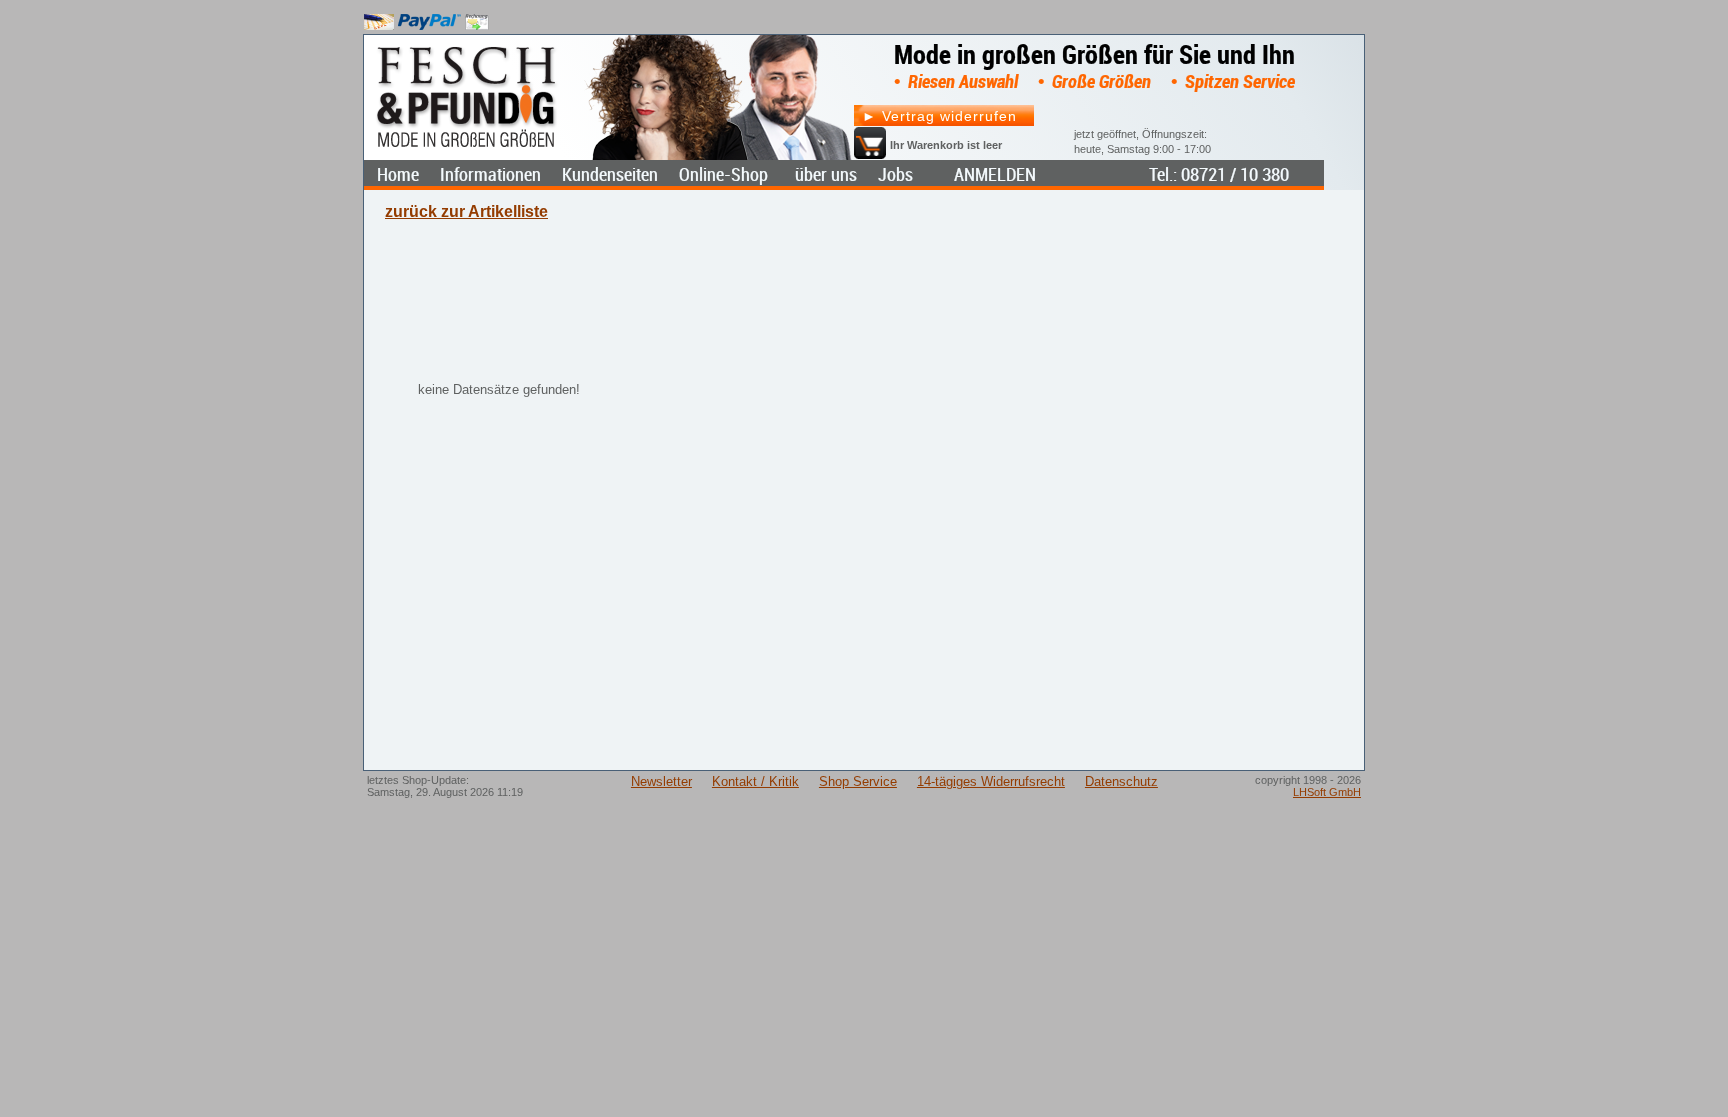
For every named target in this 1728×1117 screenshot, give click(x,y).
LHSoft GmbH (1327, 792)
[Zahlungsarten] (426, 17)
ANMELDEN (995, 174)
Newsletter (661, 781)
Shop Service (858, 781)
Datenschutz (1121, 781)
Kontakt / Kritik (755, 781)
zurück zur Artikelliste (466, 211)
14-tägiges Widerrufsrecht (991, 781)
